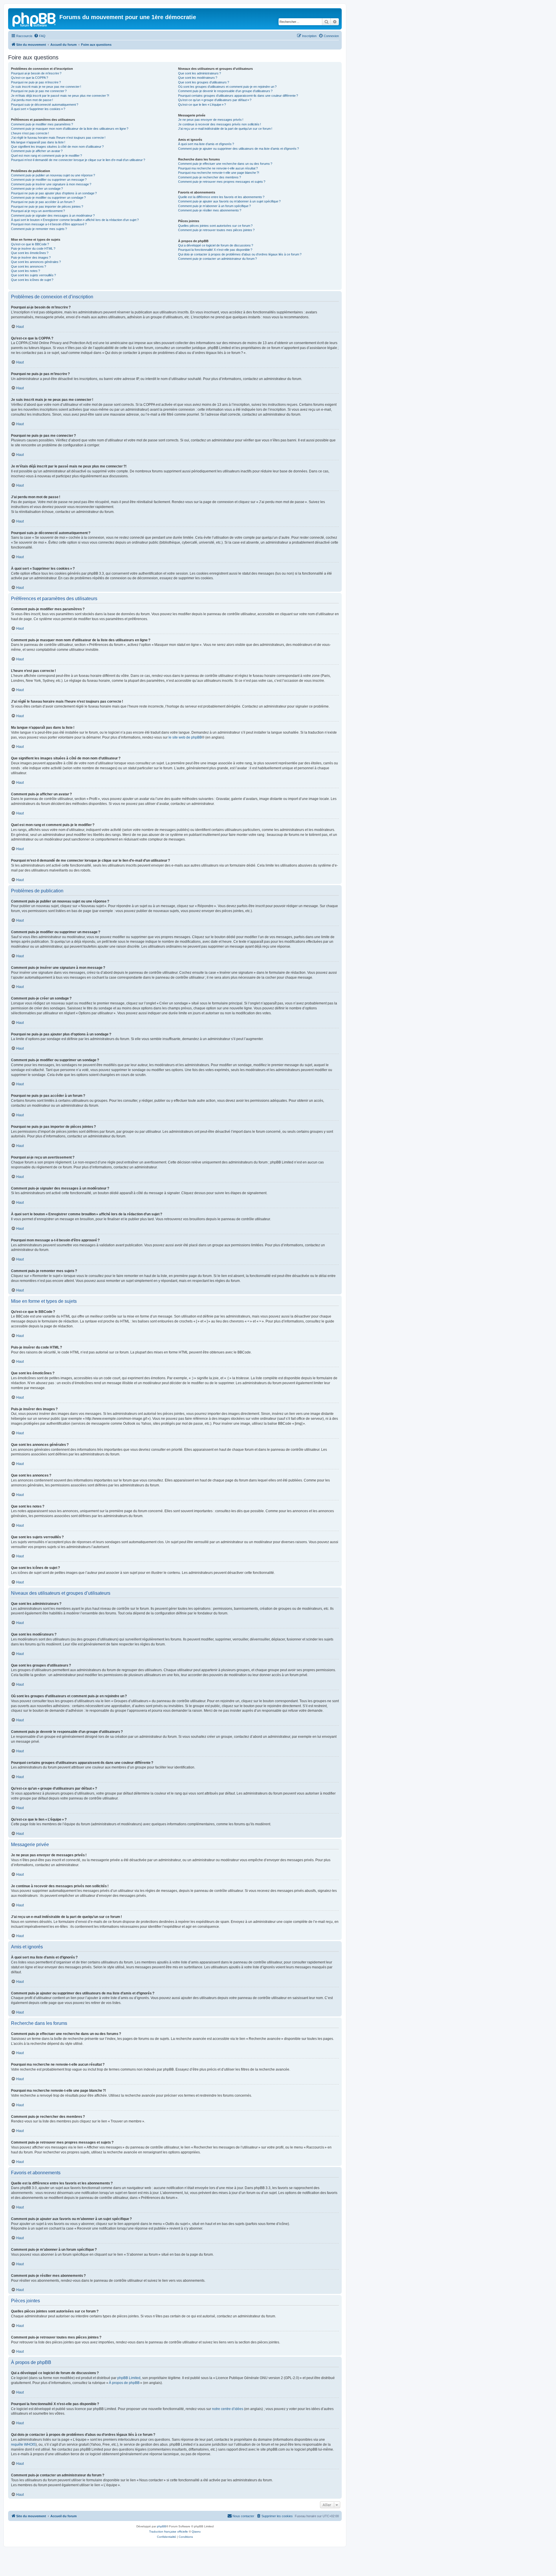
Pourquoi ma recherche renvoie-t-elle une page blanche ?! (219, 173)
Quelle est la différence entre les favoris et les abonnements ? (221, 197)
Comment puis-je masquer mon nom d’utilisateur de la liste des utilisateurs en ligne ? (70, 129)
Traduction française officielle (169, 2532)
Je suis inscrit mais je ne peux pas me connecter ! (46, 87)
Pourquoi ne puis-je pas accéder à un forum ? (43, 202)
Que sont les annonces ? (29, 266)
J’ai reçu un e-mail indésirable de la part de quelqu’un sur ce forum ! (225, 129)
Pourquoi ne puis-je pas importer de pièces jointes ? (47, 207)
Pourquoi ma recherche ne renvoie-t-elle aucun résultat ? (218, 168)
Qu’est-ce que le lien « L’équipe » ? (202, 105)
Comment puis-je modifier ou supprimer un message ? (49, 180)
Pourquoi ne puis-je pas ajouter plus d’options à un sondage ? (54, 193)
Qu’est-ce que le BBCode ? (30, 244)
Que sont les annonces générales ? (36, 262)
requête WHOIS (23, 2445)
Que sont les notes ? (25, 271)
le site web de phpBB (185, 737)
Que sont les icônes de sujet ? (32, 280)
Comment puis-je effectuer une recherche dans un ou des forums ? (225, 164)
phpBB (162, 2526)
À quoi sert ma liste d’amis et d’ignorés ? (206, 144)
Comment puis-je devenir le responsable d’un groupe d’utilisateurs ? (225, 91)
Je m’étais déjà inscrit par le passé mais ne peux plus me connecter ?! (60, 96)
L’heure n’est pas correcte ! (30, 133)
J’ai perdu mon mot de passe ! (32, 100)
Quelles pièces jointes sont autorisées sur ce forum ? (215, 226)
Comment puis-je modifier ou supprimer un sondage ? (48, 198)
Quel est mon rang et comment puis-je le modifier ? (46, 156)
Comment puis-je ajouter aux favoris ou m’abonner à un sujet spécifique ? (229, 201)
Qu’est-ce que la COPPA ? (30, 78)
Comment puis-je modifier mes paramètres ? (42, 124)
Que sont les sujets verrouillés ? (33, 275)
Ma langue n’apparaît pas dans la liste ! (38, 142)
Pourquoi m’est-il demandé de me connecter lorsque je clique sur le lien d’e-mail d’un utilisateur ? (78, 160)
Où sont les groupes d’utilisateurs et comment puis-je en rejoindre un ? (227, 87)
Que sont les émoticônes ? (30, 253)
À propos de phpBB (124, 2383)
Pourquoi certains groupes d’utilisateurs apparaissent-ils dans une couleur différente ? (238, 96)
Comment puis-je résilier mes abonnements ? (210, 210)
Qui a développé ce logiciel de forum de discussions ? (216, 245)
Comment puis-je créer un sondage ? (37, 189)
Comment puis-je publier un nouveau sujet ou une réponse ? (53, 175)
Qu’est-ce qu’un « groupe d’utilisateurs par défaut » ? (215, 100)
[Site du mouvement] (34, 19)
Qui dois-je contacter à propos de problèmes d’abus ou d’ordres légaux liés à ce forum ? (240, 254)
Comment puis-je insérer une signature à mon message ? (51, 184)
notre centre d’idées (228, 2409)
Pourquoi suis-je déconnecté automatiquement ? (45, 105)
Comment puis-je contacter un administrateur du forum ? (217, 259)
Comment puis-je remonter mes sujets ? (39, 229)
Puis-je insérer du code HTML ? (33, 249)
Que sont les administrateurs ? (200, 73)
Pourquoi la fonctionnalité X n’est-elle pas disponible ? (215, 250)
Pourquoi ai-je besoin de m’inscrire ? (36, 73)
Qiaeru (196, 2532)
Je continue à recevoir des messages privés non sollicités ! (220, 124)
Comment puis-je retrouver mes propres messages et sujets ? (222, 182)
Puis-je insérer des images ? (31, 257)
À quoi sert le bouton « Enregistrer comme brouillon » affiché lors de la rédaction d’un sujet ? (75, 220)
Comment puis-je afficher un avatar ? (37, 151)
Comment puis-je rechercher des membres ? (210, 177)
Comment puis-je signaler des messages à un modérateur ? (53, 215)
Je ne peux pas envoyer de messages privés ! (211, 120)
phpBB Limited (129, 2378)
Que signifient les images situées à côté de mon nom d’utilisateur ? (57, 147)
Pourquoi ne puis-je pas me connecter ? (39, 91)
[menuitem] (40, 36)
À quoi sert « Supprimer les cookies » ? (38, 109)
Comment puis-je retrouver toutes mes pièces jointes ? (216, 230)
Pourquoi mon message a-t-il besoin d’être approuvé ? (49, 224)
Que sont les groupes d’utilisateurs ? (204, 82)
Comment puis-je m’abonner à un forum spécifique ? (214, 206)
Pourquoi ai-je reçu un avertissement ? (38, 211)
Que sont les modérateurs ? (198, 78)
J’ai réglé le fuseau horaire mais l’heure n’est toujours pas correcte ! (58, 138)
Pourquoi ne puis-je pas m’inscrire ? (36, 82)
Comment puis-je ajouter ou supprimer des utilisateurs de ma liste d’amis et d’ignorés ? (238, 149)
